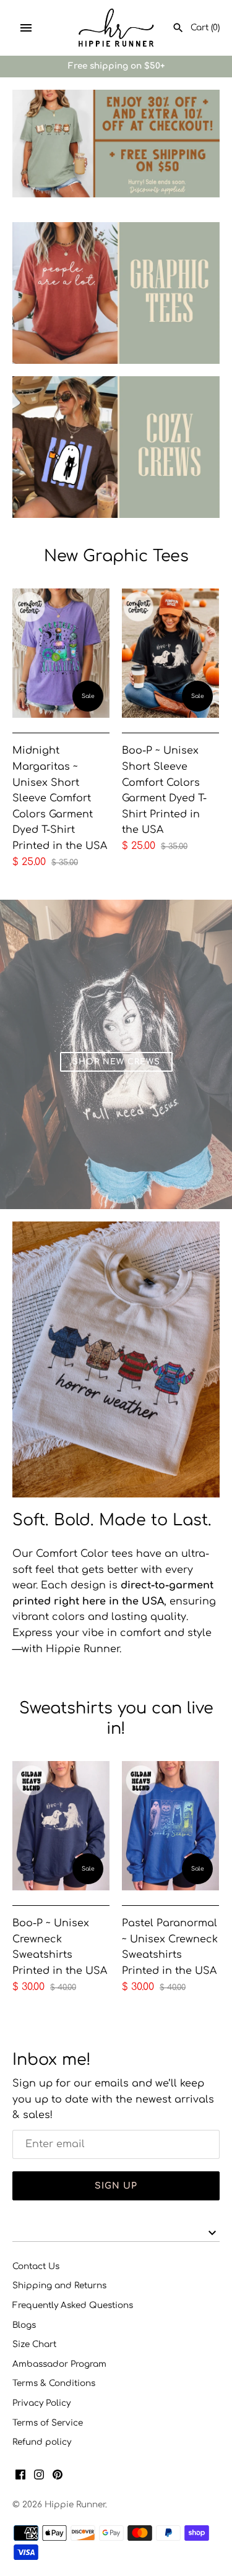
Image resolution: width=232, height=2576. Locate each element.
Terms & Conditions (54, 2383)
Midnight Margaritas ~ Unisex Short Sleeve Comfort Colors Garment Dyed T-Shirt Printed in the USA (60, 798)
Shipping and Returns (59, 2285)
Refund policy (42, 2442)
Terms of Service (48, 2423)
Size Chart (34, 2344)
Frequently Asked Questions (73, 2305)
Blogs (24, 2325)
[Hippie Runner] (116, 28)
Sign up (116, 2186)
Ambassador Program (59, 2364)
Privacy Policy (41, 2403)
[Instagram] (39, 2477)
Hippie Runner (75, 2505)
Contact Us (36, 2266)
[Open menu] (26, 28)
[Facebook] (20, 2477)
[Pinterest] (58, 2477)
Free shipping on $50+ (116, 66)
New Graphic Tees (116, 556)
